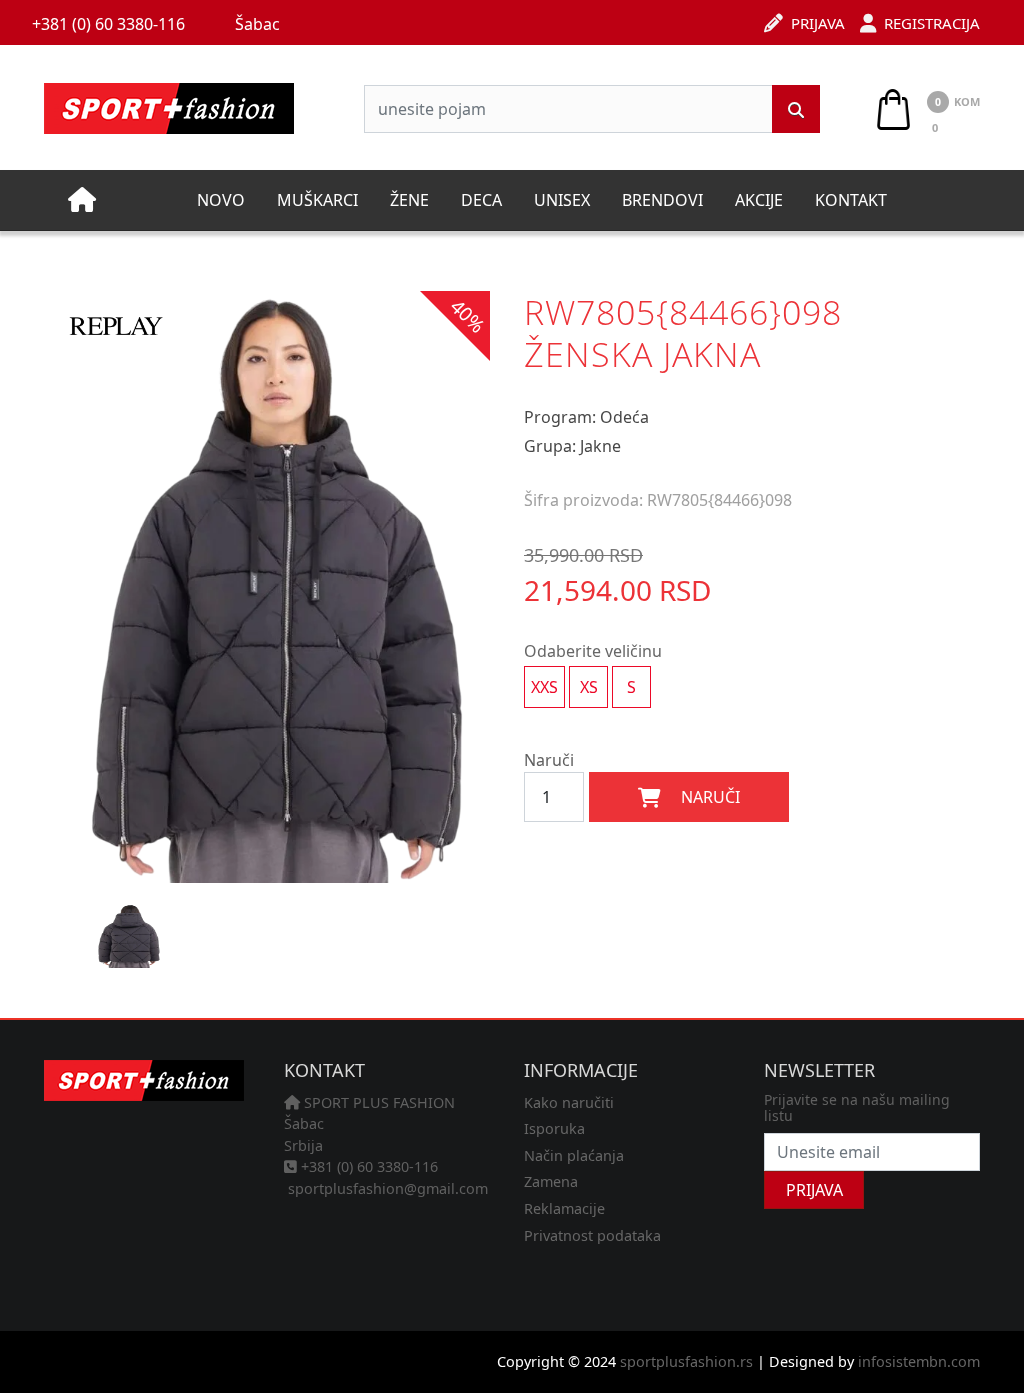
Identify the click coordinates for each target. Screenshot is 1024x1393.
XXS (544, 687)
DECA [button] (481, 200)
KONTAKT (851, 200)
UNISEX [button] (562, 200)
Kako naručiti (569, 1102)
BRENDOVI (662, 200)
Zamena (551, 1181)
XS (589, 687)
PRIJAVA (814, 1190)
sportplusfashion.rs (686, 1361)
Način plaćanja (574, 1155)
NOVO (221, 200)
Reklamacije (564, 1208)
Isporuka (554, 1128)
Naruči (549, 760)
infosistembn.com (919, 1361)
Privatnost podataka (592, 1235)
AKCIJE (759, 200)
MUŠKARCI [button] (317, 200)
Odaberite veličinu (593, 651)
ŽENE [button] (409, 200)
